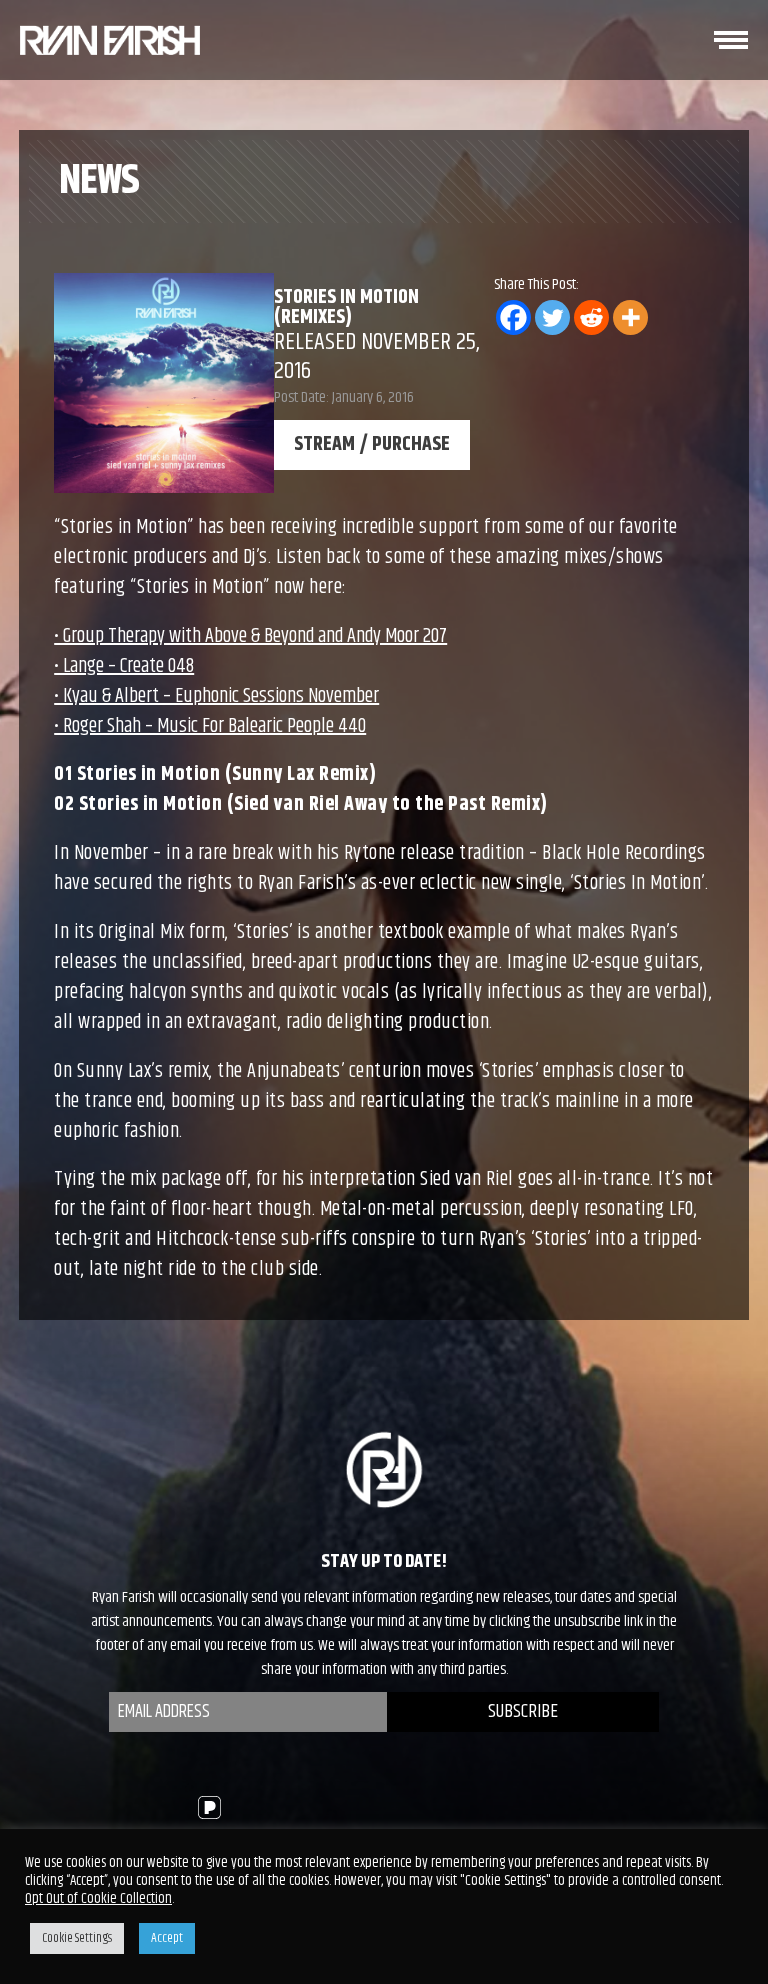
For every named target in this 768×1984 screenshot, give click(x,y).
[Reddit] (591, 317)
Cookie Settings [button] (77, 1938)
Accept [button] (167, 1938)
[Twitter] (552, 317)
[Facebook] (513, 317)
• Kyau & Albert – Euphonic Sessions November (216, 696)
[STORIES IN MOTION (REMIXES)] (110, 40)
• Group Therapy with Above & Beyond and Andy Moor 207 (250, 636)
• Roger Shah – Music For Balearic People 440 (210, 726)
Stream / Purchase (372, 444)
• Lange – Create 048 (124, 666)
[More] (630, 317)
